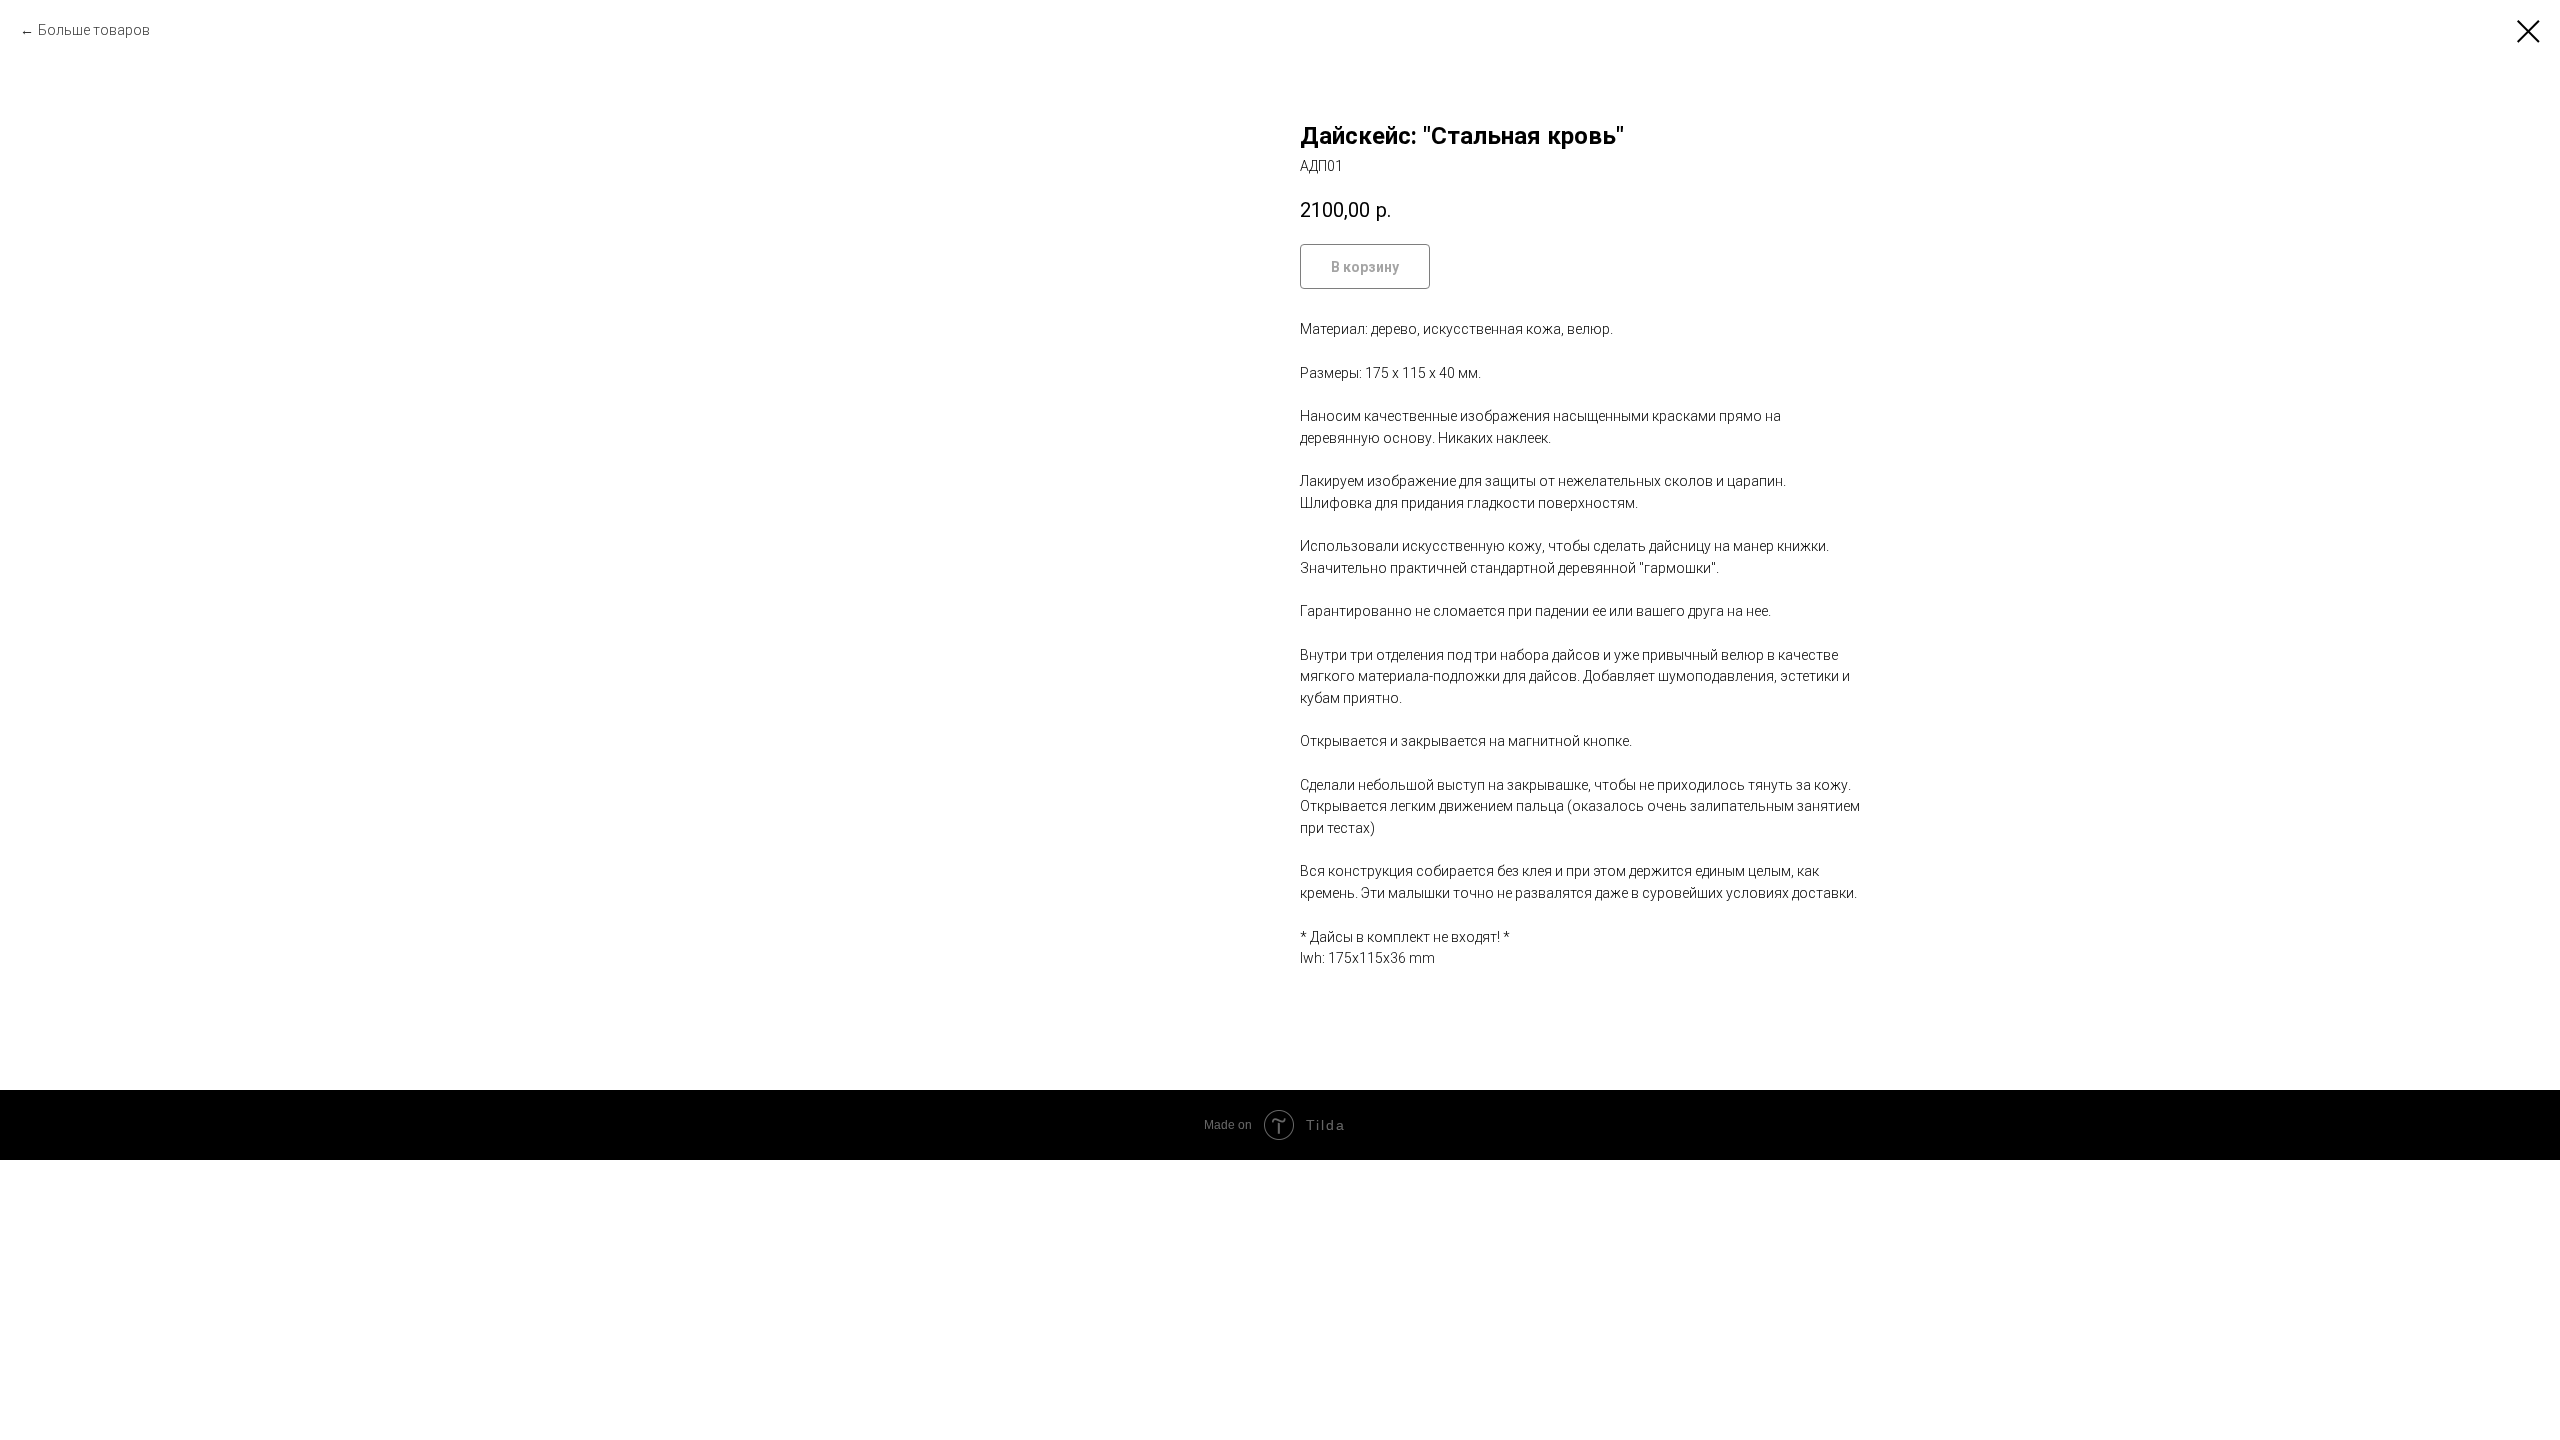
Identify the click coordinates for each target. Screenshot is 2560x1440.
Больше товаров (94, 30)
